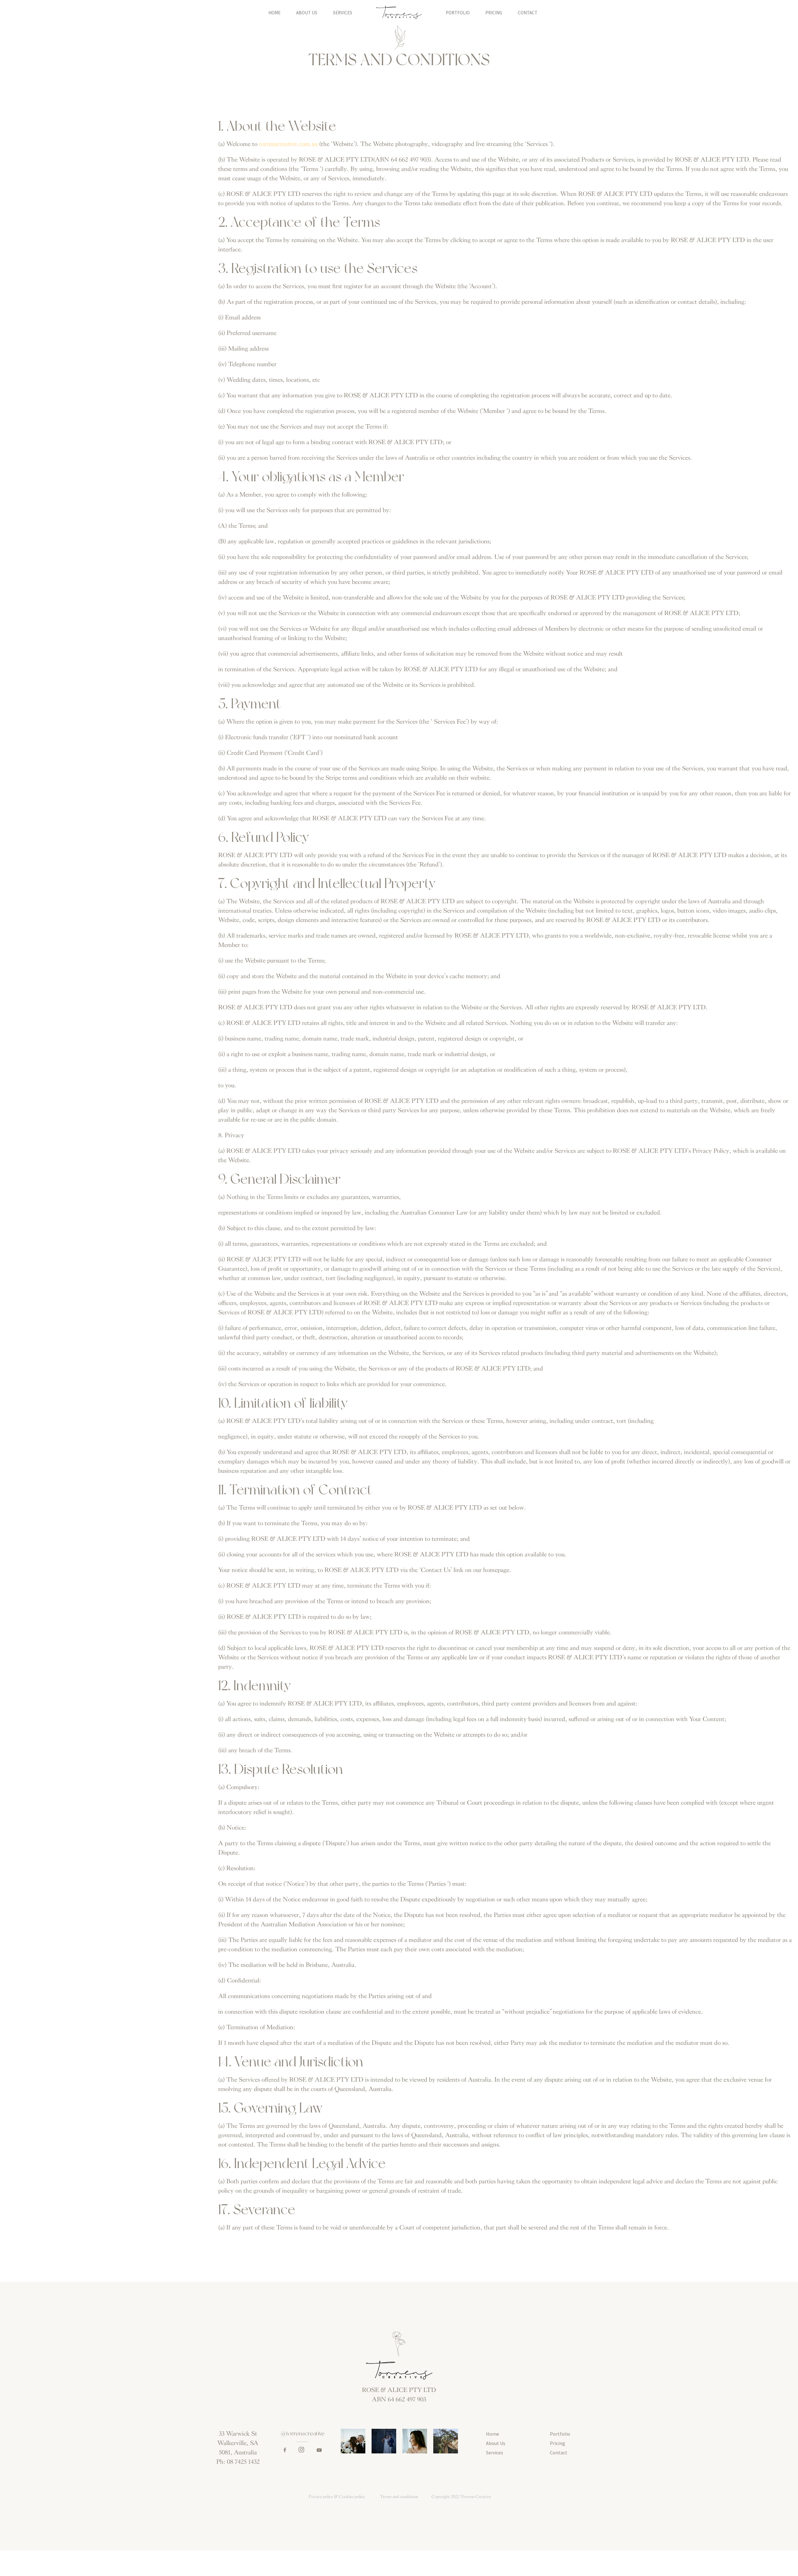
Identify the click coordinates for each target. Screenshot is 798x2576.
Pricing (494, 13)
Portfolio (458, 13)
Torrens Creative (476, 2497)
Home (274, 13)
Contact (528, 13)
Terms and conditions (399, 2497)
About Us (307, 13)
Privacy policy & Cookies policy (337, 2497)
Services (343, 13)
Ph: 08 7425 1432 (238, 2462)
